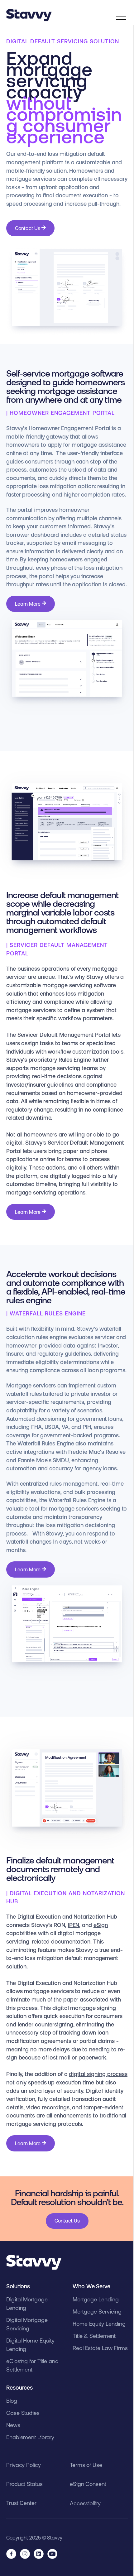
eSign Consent (88, 2484)
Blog (12, 2401)
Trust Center (21, 2503)
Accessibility (85, 2503)
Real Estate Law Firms (100, 2348)
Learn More (28, 604)
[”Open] (121, 17)
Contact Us (28, 228)
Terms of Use (86, 2465)
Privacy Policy (24, 2465)
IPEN (74, 1925)
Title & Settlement (94, 2336)
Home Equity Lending (99, 2324)
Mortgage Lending (96, 2299)
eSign (101, 1925)
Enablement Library (30, 2437)
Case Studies (23, 2413)
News (13, 2425)
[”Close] (119, 12)
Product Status (24, 2484)
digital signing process (98, 2074)
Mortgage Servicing (97, 2312)
